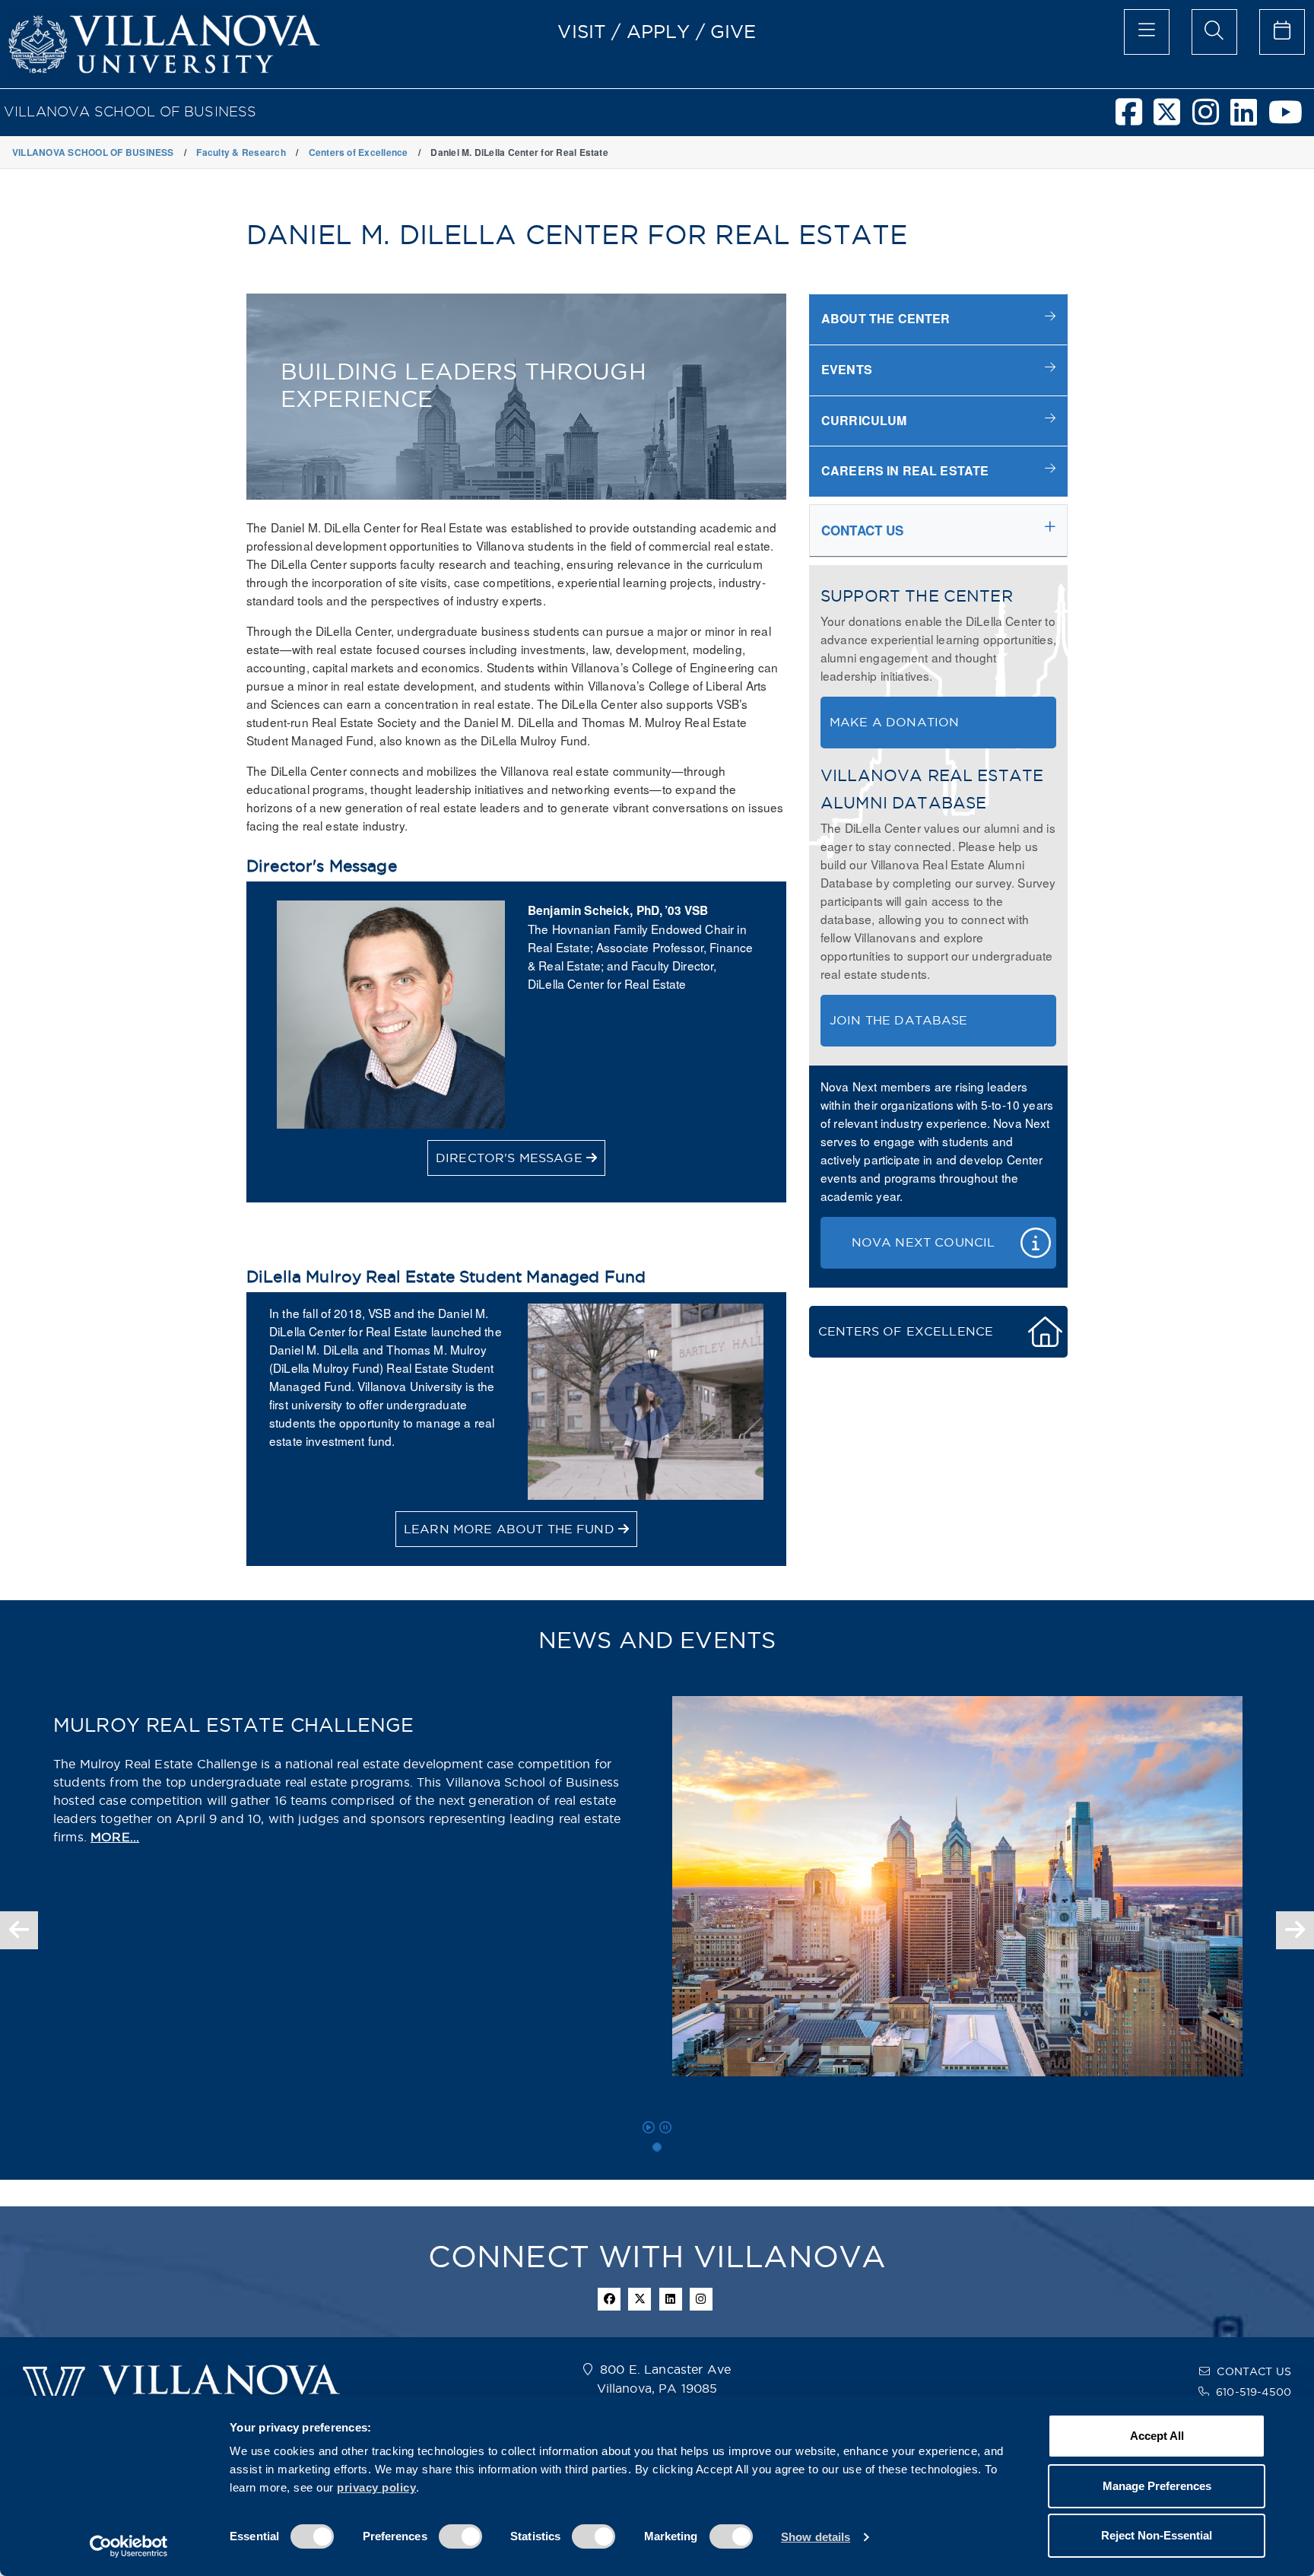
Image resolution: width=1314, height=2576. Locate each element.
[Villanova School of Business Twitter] (1173, 119)
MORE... (115, 1837)
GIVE (733, 31)
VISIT (582, 31)
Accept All (1157, 2436)
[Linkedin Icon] (671, 2299)
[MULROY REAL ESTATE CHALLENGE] (657, 2147)
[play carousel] (649, 2127)
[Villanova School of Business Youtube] (1291, 119)
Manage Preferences (1157, 2486)
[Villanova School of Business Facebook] (1135, 119)
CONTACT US (1254, 2371)
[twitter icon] (640, 2299)
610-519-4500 (1254, 2392)
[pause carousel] (665, 2127)
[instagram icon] (701, 2299)
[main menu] (1147, 32)
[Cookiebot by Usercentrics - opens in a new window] (129, 2546)
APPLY (659, 31)
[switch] (460, 2536)
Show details (816, 2537)
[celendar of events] (1282, 32)
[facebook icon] (609, 2299)
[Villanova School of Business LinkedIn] (1249, 119)
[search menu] (1214, 32)
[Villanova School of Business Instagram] (1211, 119)
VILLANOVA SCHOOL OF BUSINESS (130, 111)
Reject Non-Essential (1157, 2535)
